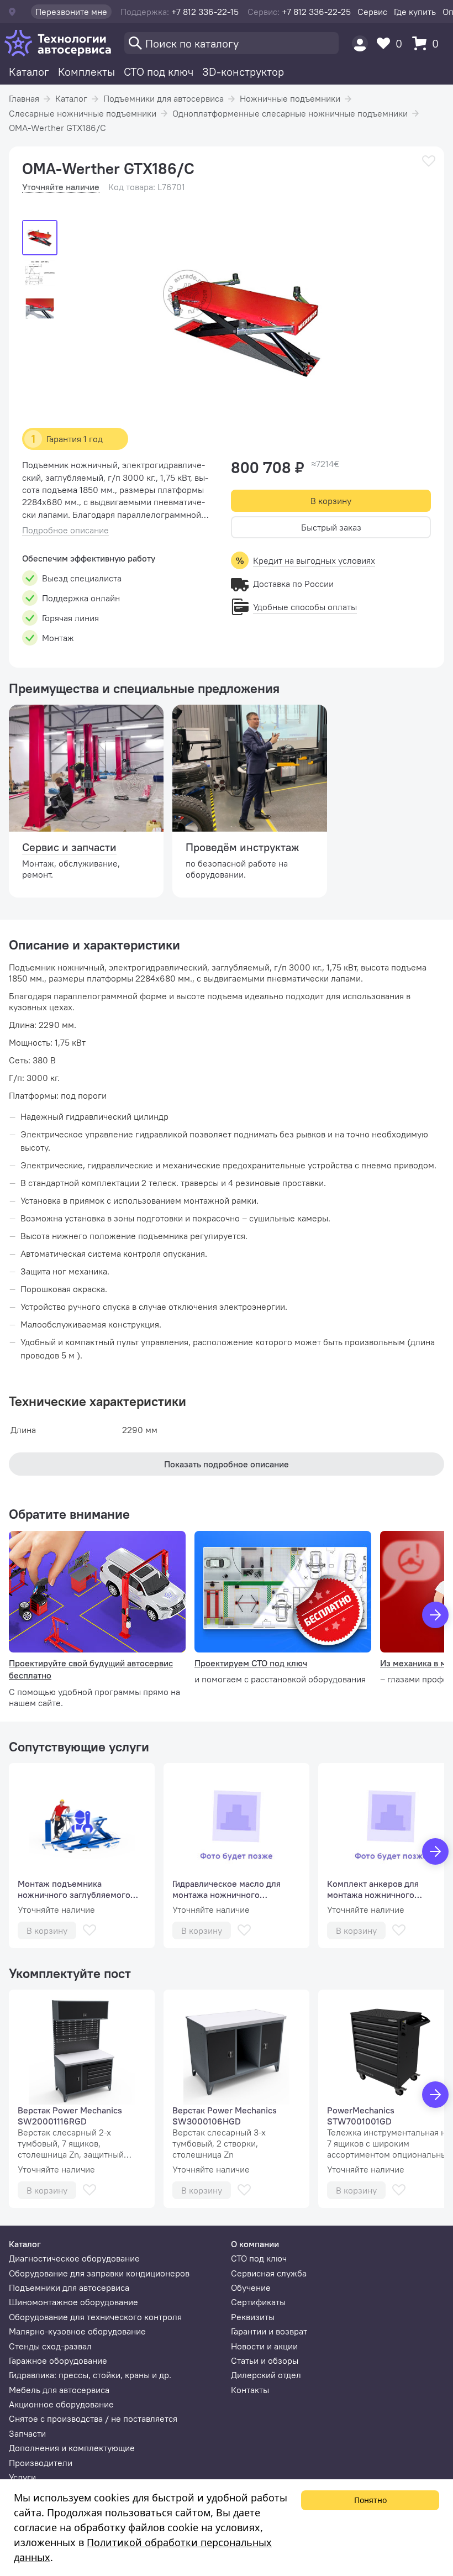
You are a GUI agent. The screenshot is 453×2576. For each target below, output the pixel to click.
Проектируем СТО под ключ (251, 1663)
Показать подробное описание (227, 1464)
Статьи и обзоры (265, 2360)
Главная (24, 98)
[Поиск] (231, 43)
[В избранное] (429, 161)
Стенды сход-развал (50, 2346)
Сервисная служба (269, 2273)
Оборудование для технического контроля (95, 2317)
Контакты (250, 2390)
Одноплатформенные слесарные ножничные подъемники (290, 113)
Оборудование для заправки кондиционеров (99, 2273)
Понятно (370, 2500)
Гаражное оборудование (58, 2360)
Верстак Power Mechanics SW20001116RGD (70, 2116)
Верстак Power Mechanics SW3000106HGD (225, 2116)
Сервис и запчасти (69, 847)
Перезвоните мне (71, 12)
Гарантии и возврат (269, 2331)
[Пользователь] (360, 43)
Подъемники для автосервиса (164, 98)
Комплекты (86, 72)
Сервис (372, 12)
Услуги (22, 2477)
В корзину (331, 501)
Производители (41, 2463)
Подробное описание (65, 530)
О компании (255, 2244)
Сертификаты (258, 2302)
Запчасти (27, 2433)
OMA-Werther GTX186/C (57, 128)
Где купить (415, 12)
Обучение (251, 2288)
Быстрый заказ (331, 527)
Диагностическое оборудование (74, 2258)
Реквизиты (253, 2317)
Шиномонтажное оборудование (73, 2302)
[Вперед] (435, 1615)
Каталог (29, 72)
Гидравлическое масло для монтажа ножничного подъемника (227, 1889)
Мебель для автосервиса (59, 2390)
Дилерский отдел (266, 2375)
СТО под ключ (159, 72)
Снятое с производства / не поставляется (93, 2418)
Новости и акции (264, 2346)
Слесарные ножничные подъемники (83, 113)
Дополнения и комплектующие (72, 2448)
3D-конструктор (243, 72)
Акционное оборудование (61, 2404)
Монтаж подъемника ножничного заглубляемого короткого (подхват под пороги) (74, 1889)
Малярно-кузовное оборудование (77, 2331)
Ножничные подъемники (290, 98)
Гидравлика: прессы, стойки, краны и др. (90, 2375)
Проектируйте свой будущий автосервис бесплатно (91, 1669)
